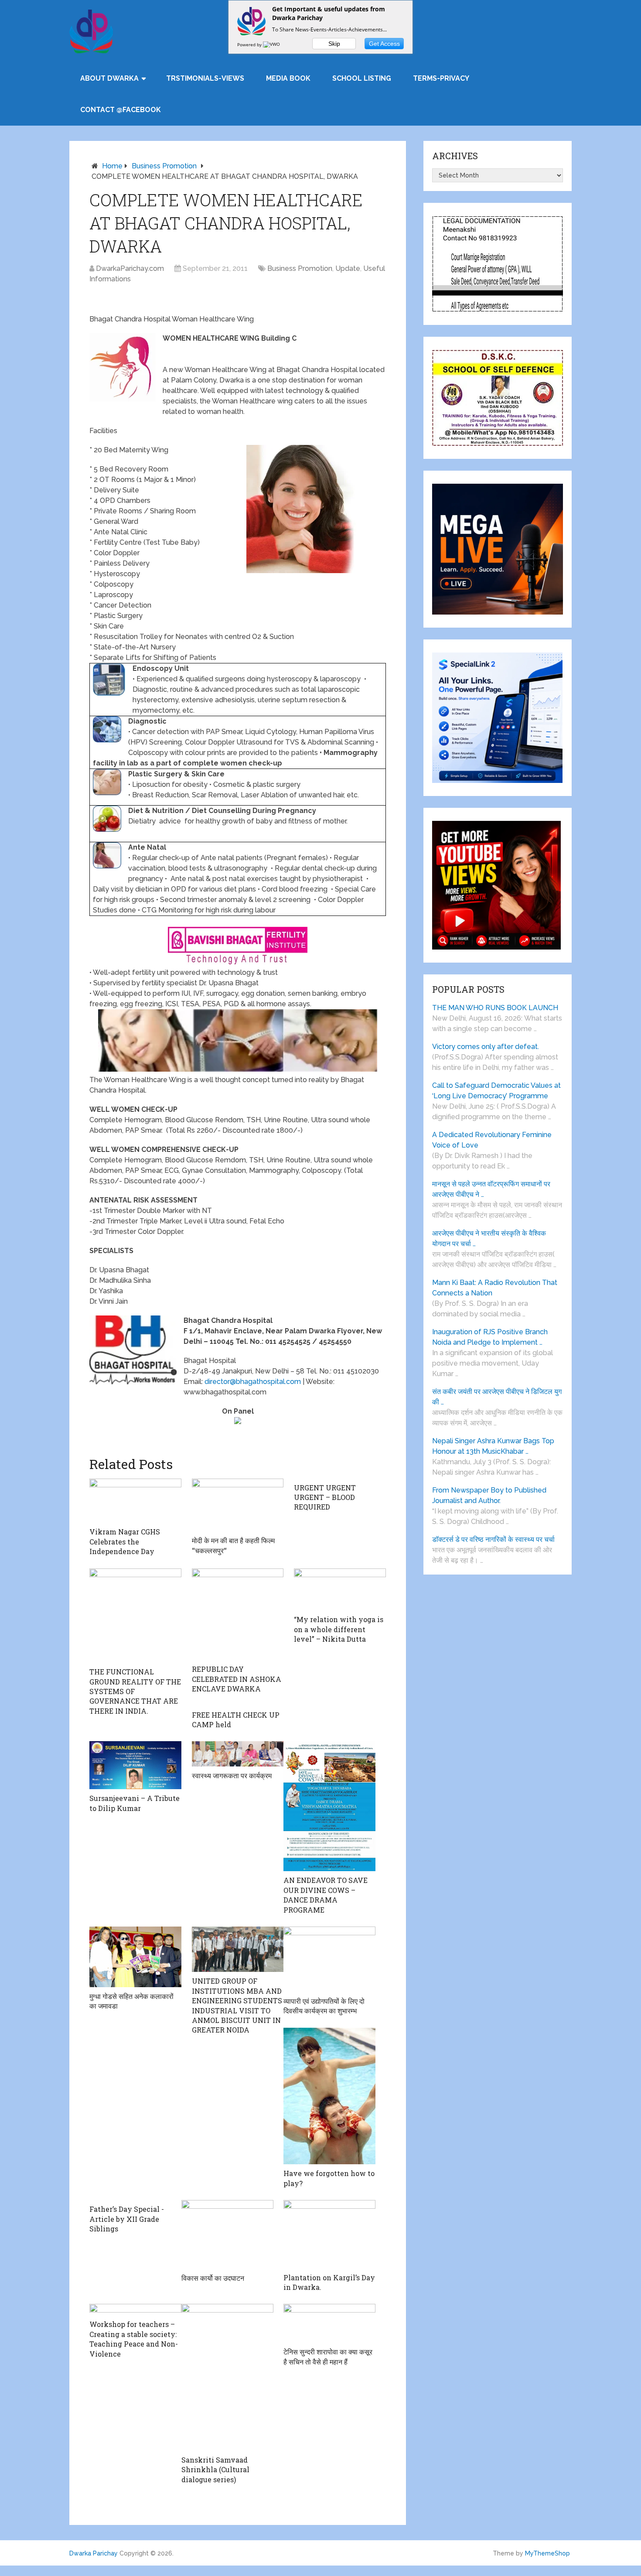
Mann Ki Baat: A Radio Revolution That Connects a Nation (495, 1288)
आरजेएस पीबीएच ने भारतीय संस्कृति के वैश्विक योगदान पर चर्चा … (489, 1238)
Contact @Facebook (121, 110)
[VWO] (272, 44)
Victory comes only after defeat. (486, 1047)
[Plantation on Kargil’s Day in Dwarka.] (329, 2234)
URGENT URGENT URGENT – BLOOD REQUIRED (325, 1497)
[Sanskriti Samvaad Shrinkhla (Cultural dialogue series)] (227, 2377)
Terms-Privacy (441, 78)
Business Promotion (164, 166)
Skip (334, 44)
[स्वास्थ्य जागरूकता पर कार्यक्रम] (238, 1754)
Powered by (250, 44)
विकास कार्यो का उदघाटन (213, 2278)
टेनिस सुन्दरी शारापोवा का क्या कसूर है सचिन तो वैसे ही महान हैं (328, 2356)
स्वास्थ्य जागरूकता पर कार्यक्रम (232, 1775)
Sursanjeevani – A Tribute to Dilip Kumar (135, 1803)
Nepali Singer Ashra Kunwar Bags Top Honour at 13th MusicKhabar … (493, 1446)
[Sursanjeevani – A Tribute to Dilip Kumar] (135, 1765)
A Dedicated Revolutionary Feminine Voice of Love (492, 1140)
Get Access (384, 44)
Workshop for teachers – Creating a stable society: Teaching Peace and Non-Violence (134, 2339)
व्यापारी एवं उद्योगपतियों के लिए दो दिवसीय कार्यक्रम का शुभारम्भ (324, 2006)
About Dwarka (109, 78)
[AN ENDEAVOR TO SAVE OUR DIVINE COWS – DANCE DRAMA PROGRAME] (329, 1806)
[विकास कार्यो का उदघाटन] (227, 2234)
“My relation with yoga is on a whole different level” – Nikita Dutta (339, 1629)
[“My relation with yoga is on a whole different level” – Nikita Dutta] (340, 1590)
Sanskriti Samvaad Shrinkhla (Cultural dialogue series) (215, 2470)
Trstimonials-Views (205, 78)
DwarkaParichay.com (130, 268)
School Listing (362, 78)
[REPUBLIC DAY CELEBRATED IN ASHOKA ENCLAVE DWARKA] (238, 1614)
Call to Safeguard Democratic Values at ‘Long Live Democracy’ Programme (496, 1091)
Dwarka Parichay (94, 2553)
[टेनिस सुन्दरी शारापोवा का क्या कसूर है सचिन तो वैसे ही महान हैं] (329, 2323)
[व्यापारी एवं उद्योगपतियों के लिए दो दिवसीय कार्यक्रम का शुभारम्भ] (329, 1959)
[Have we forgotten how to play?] (329, 2096)
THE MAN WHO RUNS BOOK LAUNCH (496, 1008)
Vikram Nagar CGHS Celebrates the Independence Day (125, 1541)
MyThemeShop (547, 2553)
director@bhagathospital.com (253, 1382)
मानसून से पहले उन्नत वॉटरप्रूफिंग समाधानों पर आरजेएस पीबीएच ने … (491, 1189)
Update (348, 268)
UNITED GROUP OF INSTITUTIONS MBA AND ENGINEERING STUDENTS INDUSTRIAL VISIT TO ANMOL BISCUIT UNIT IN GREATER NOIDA (237, 2005)
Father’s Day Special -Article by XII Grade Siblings (127, 2219)
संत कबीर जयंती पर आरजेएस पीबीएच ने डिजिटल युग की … (497, 1397)
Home (112, 166)
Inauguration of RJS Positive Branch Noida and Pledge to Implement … (490, 1337)
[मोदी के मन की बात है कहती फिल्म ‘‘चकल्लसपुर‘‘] (238, 1505)
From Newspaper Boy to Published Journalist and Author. (489, 1495)
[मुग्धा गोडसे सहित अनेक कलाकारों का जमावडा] (135, 1957)
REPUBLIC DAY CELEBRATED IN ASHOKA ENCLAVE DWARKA (237, 1679)
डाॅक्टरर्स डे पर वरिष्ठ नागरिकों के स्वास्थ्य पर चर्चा (493, 1539)
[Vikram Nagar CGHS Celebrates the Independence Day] (135, 1501)
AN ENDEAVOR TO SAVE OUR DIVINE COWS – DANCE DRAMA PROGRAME (326, 1895)
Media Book (288, 78)
